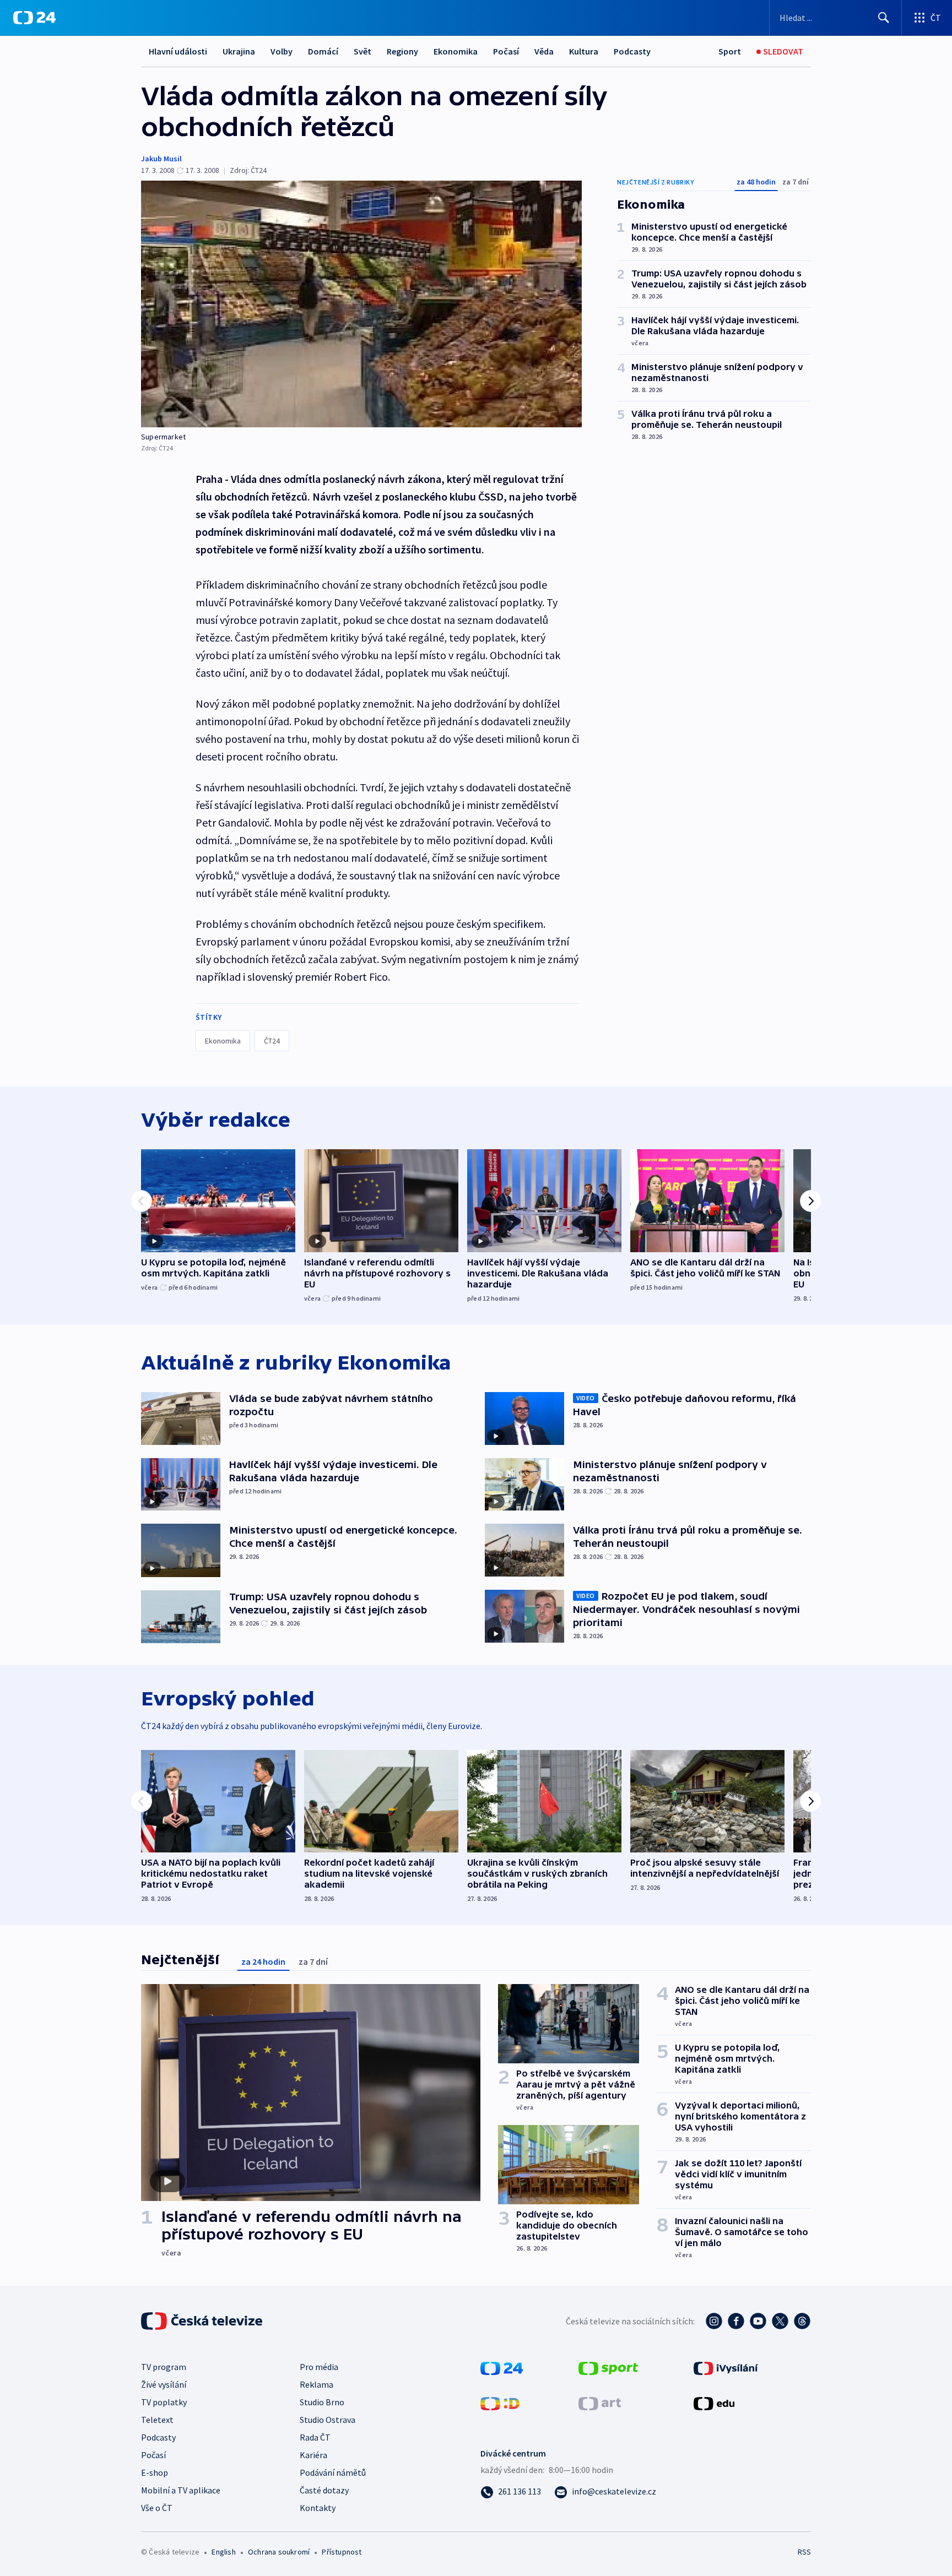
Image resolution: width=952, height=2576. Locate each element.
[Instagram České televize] (714, 2321)
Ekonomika (456, 51)
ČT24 (272, 1041)
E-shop (155, 2472)
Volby (282, 51)
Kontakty (318, 2508)
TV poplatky (164, 2402)
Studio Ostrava (328, 2420)
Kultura (584, 51)
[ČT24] (34, 18)
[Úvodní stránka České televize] (203, 2321)
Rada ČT (315, 2437)
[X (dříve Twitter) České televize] (780, 2321)
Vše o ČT (157, 2508)
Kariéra (313, 2455)
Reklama (317, 2384)
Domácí (323, 51)
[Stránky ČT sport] (608, 2367)
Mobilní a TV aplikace (181, 2490)
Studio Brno (322, 2402)
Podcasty (632, 51)
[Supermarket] (361, 304)
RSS (804, 2552)
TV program (164, 2367)
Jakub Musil (161, 159)
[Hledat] (884, 18)
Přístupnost (342, 2552)
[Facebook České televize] (736, 2321)
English (223, 2552)
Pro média (319, 2367)
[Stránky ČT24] (502, 2367)
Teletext (157, 2420)
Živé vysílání (164, 2384)
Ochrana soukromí (279, 2552)
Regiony (402, 51)
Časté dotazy (324, 2490)
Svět (363, 51)
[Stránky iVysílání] (726, 2367)
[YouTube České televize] (758, 2321)
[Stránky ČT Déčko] (500, 2403)
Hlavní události (178, 51)
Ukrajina (239, 51)
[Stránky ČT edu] (714, 2403)
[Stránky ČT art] (600, 2403)
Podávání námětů (333, 2472)
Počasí (506, 51)
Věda (544, 51)
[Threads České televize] (802, 2321)
